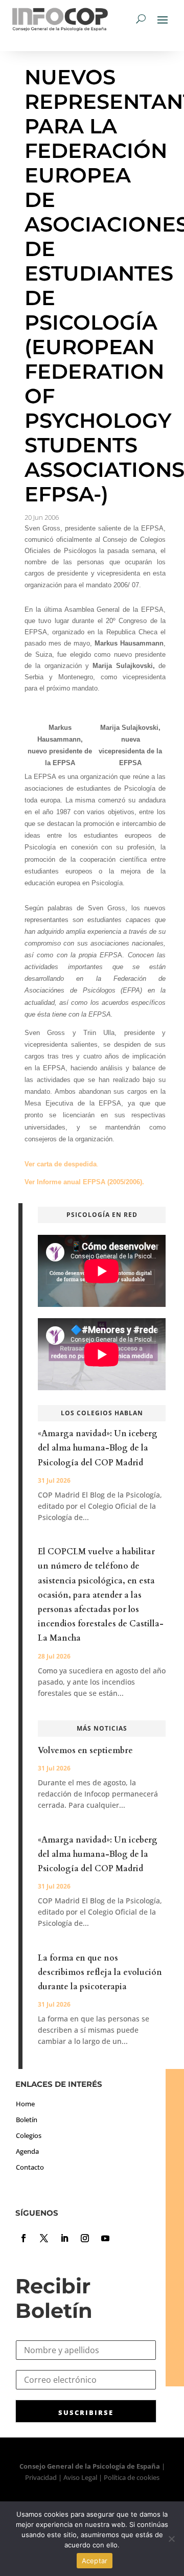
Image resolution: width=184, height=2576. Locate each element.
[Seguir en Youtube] (105, 2238)
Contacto (30, 2167)
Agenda (27, 2151)
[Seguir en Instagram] (85, 2238)
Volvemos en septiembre (85, 1751)
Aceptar (95, 2561)
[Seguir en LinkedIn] (64, 2238)
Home (25, 2104)
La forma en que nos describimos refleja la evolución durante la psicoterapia (100, 1972)
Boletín (27, 2120)
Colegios (29, 2135)
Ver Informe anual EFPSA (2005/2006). (84, 1182)
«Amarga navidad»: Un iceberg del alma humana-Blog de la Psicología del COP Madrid (98, 1448)
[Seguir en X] (44, 2238)
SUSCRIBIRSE (86, 2412)
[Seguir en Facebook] (24, 2238)
